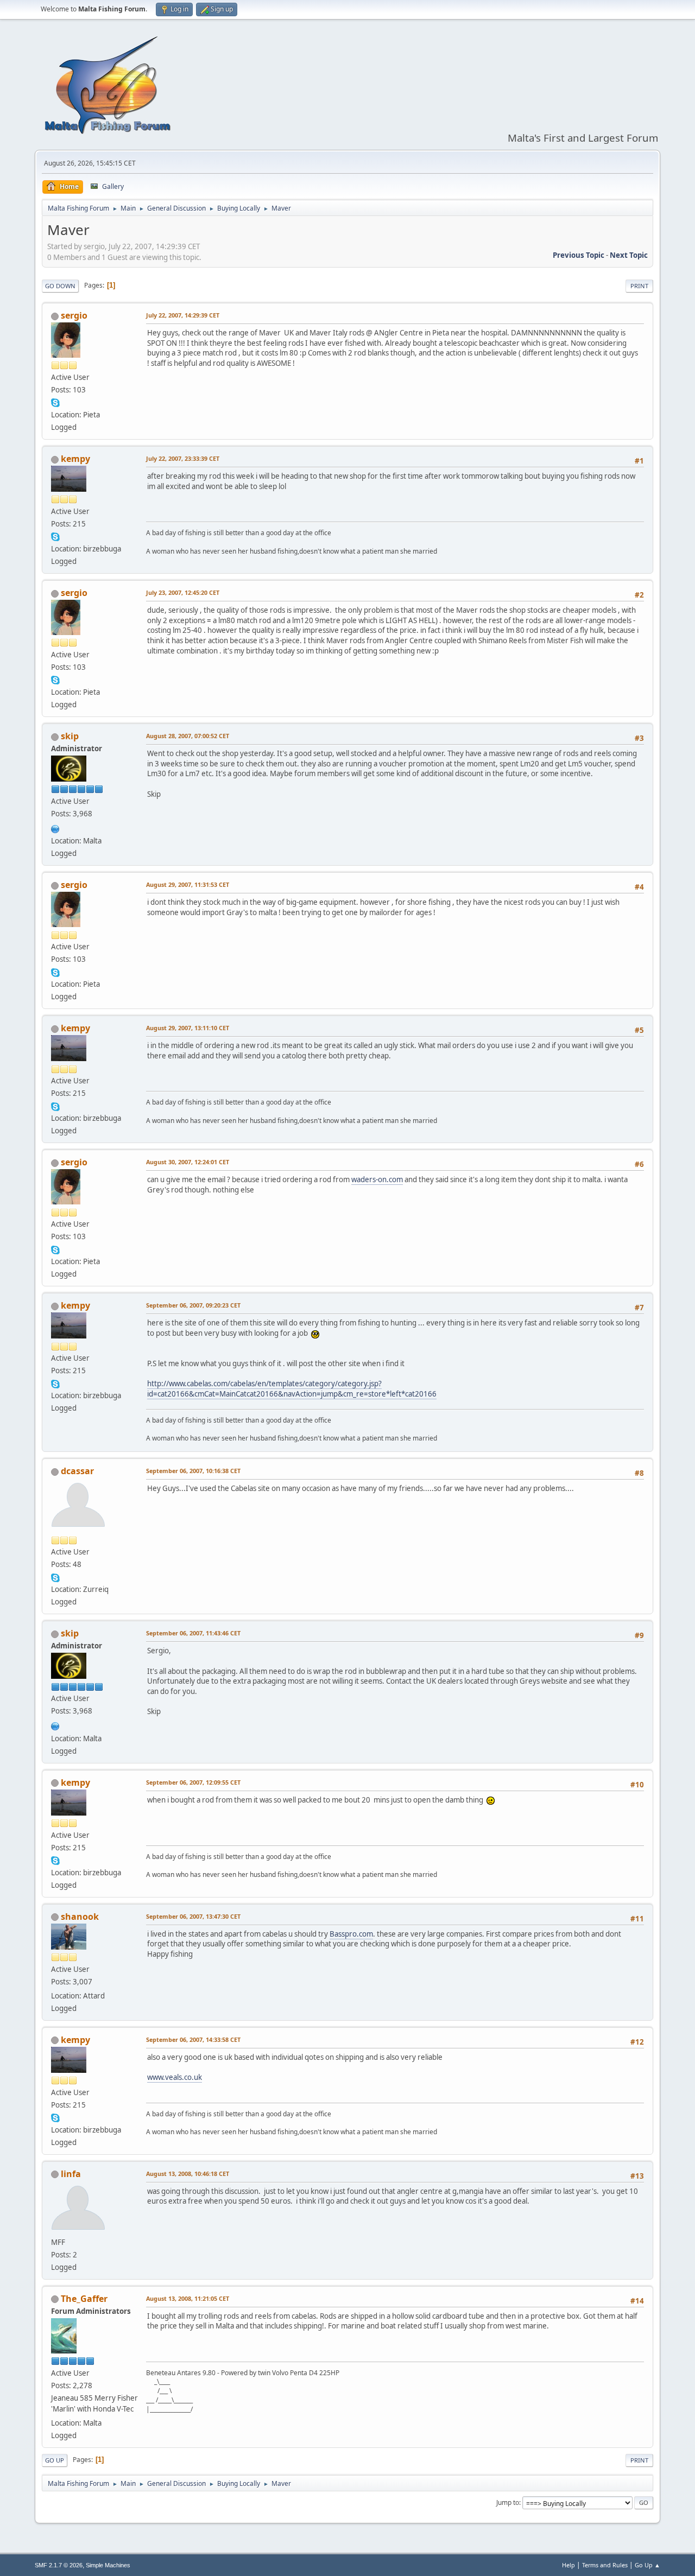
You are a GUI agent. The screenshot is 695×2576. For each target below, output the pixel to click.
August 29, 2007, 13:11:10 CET (188, 1028)
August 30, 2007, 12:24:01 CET (188, 1162)
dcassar (77, 1471)
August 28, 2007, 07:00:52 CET (188, 736)
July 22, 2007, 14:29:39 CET (183, 315)
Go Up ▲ (647, 2565)
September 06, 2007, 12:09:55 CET (193, 1782)
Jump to (508, 2502)
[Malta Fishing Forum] (55, 828)
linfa (71, 2174)
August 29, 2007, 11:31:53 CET (188, 884)
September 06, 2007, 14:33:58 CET (193, 2039)
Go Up (55, 2460)
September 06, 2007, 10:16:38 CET (193, 1471)
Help (568, 2565)
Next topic (629, 255)
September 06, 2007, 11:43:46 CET (193, 1633)
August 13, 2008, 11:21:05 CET (188, 2298)
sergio (74, 315)
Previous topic (579, 255)
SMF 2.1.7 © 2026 (59, 2565)
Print (639, 286)
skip (70, 736)
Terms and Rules (605, 2565)
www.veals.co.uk (175, 2077)
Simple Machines (108, 2565)
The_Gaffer (84, 2299)
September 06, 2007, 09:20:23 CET (193, 1305)
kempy (75, 459)
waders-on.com (377, 1179)
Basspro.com (351, 1934)
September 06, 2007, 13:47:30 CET (193, 1916)
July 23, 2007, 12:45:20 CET (183, 592)
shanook (80, 1917)
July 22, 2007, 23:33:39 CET (183, 458)
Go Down (60, 286)
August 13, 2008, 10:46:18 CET (188, 2174)
